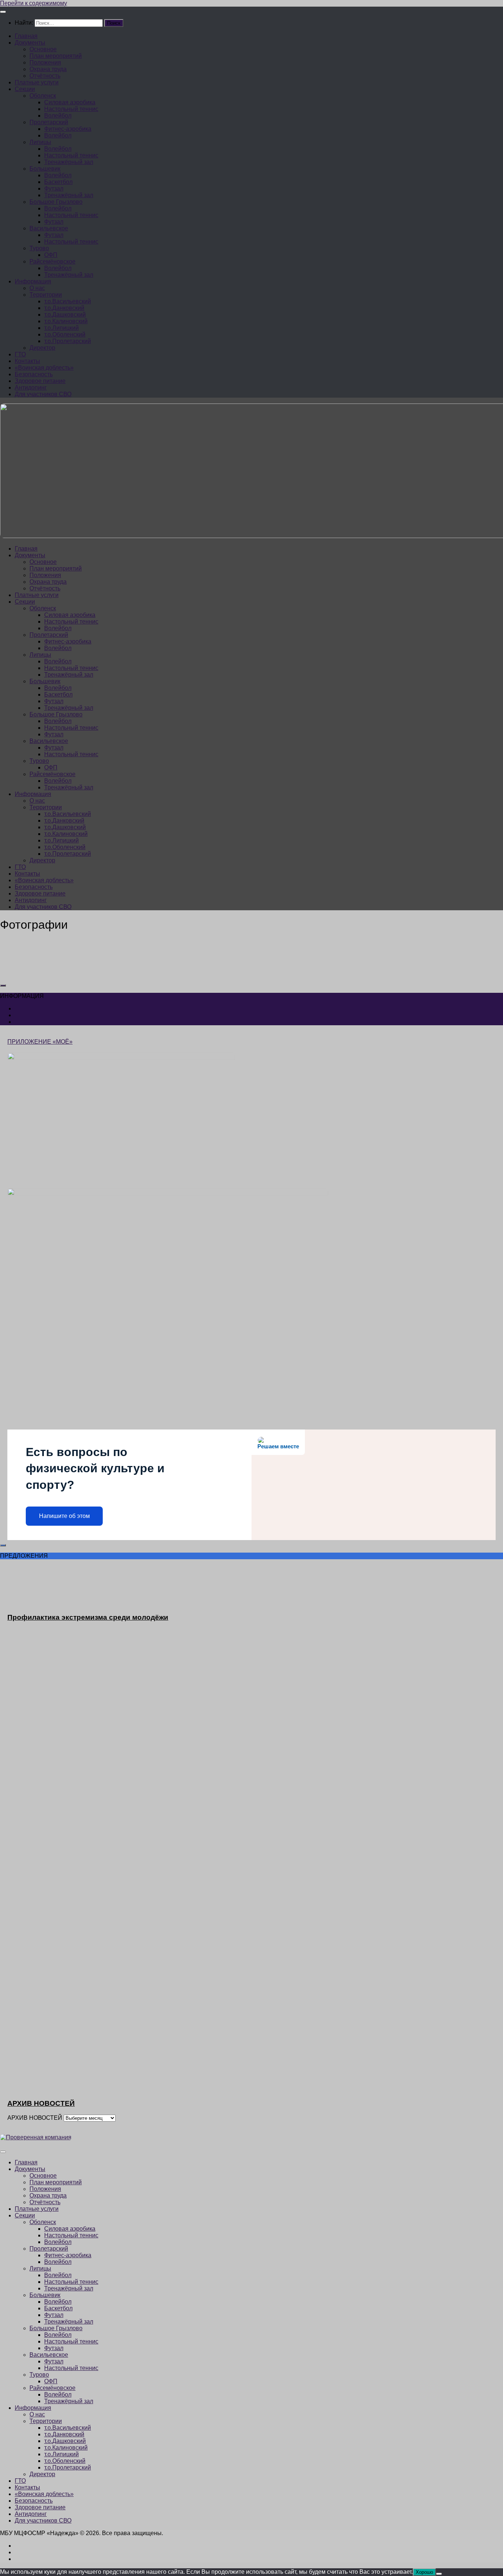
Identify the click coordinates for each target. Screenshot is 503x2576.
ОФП (51, 255)
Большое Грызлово (56, 202)
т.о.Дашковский (65, 315)
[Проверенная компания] (36, 2137)
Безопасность (34, 374)
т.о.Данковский (64, 308)
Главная (26, 36)
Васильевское (49, 228)
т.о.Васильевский (68, 301)
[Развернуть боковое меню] (3, 985)
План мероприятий (56, 56)
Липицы (40, 142)
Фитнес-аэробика (68, 129)
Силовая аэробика (70, 102)
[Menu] (3, 12)
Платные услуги (37, 82)
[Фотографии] (55, 971)
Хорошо (424, 2572)
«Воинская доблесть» (44, 368)
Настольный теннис (71, 109)
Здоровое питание (40, 381)
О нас (37, 288)
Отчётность (45, 76)
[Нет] (439, 2574)
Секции (25, 89)
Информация (33, 281)
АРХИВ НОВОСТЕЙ (35, 2118)
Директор (42, 348)
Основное (43, 49)
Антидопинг (31, 388)
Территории (46, 295)
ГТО (20, 354)
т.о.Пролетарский (68, 341)
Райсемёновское (52, 261)
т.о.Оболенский (65, 334)
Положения (45, 62)
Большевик (45, 169)
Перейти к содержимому (34, 3)
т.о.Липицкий (61, 328)
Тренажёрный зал (69, 162)
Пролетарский (49, 122)
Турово (39, 248)
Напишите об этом (64, 1516)
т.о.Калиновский (66, 321)
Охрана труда (48, 69)
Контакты (27, 361)
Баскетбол (58, 182)
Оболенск (43, 96)
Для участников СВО (43, 394)
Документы (30, 43)
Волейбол (58, 116)
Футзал (54, 189)
